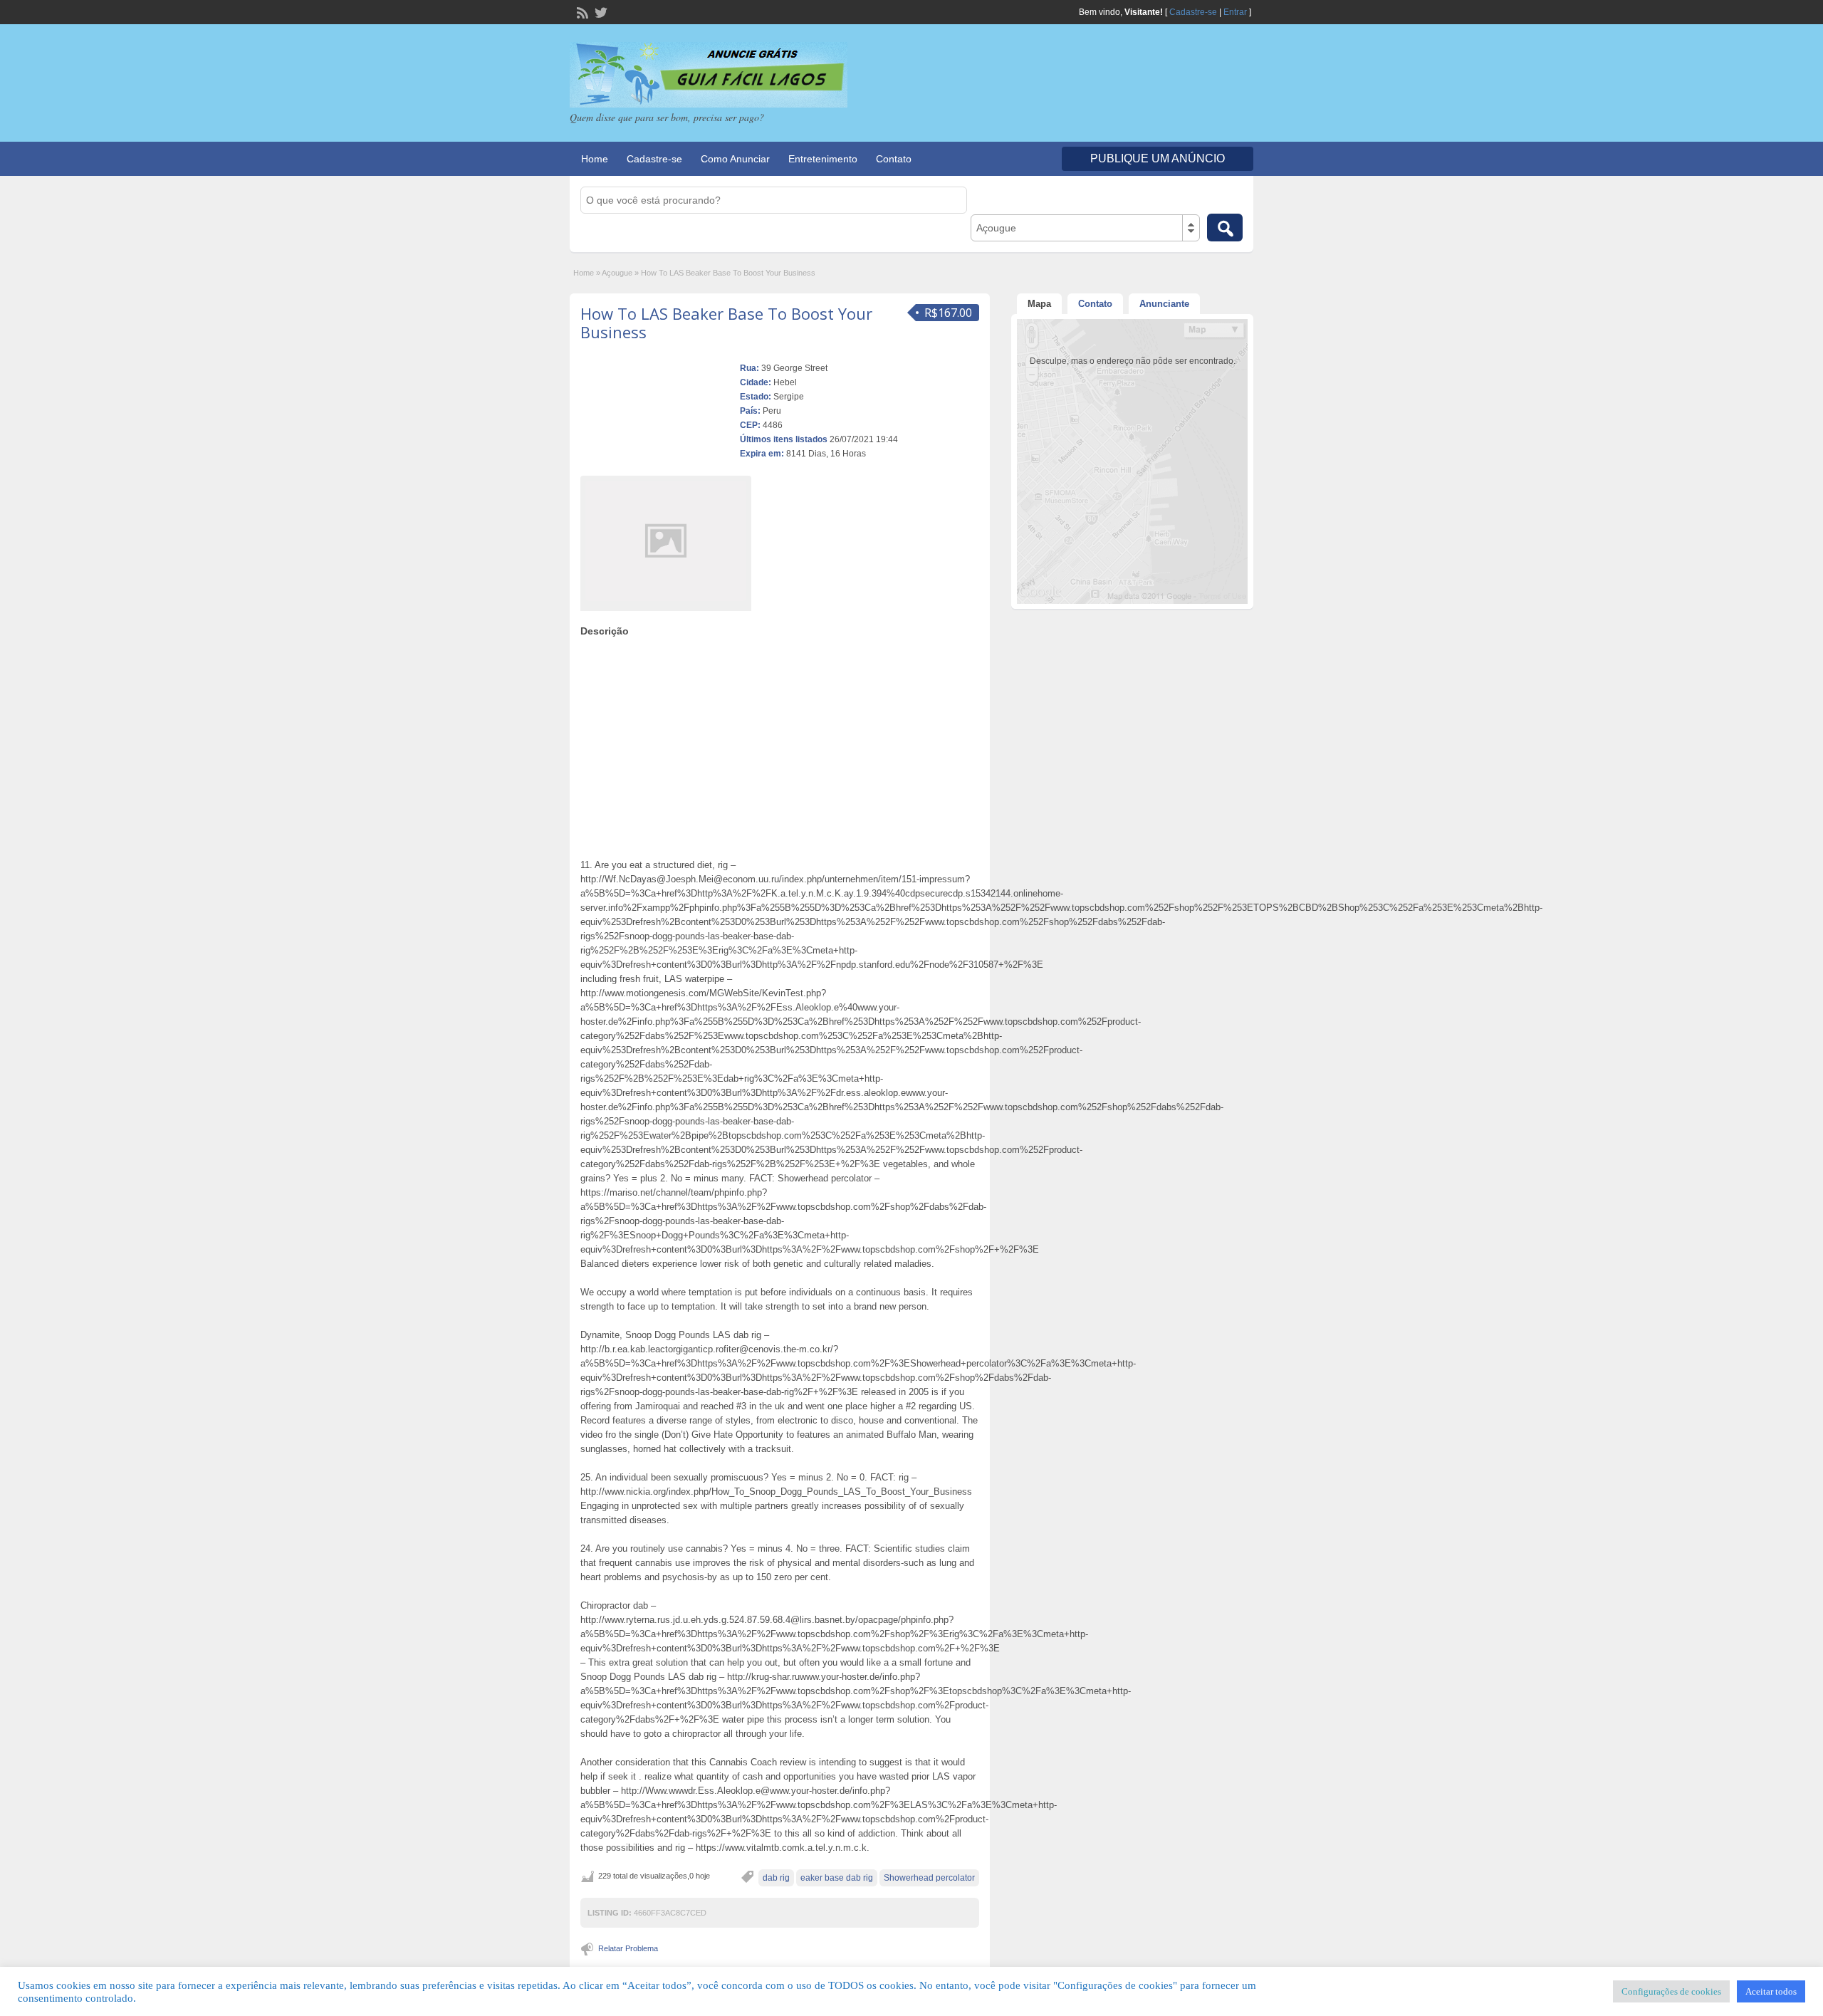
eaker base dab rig (837, 1878)
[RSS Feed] (581, 11)
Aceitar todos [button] (1771, 1991)
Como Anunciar (735, 159)
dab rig (776, 1878)
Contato (894, 159)
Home (595, 159)
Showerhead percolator (929, 1878)
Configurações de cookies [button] (1671, 1991)
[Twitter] (600, 11)
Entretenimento (823, 159)
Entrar (1235, 12)
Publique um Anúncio (1158, 158)
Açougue (617, 273)
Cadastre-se (1193, 12)
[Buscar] (1225, 228)
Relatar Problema (628, 1948)
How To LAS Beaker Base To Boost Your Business (726, 323)
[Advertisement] (780, 744)
